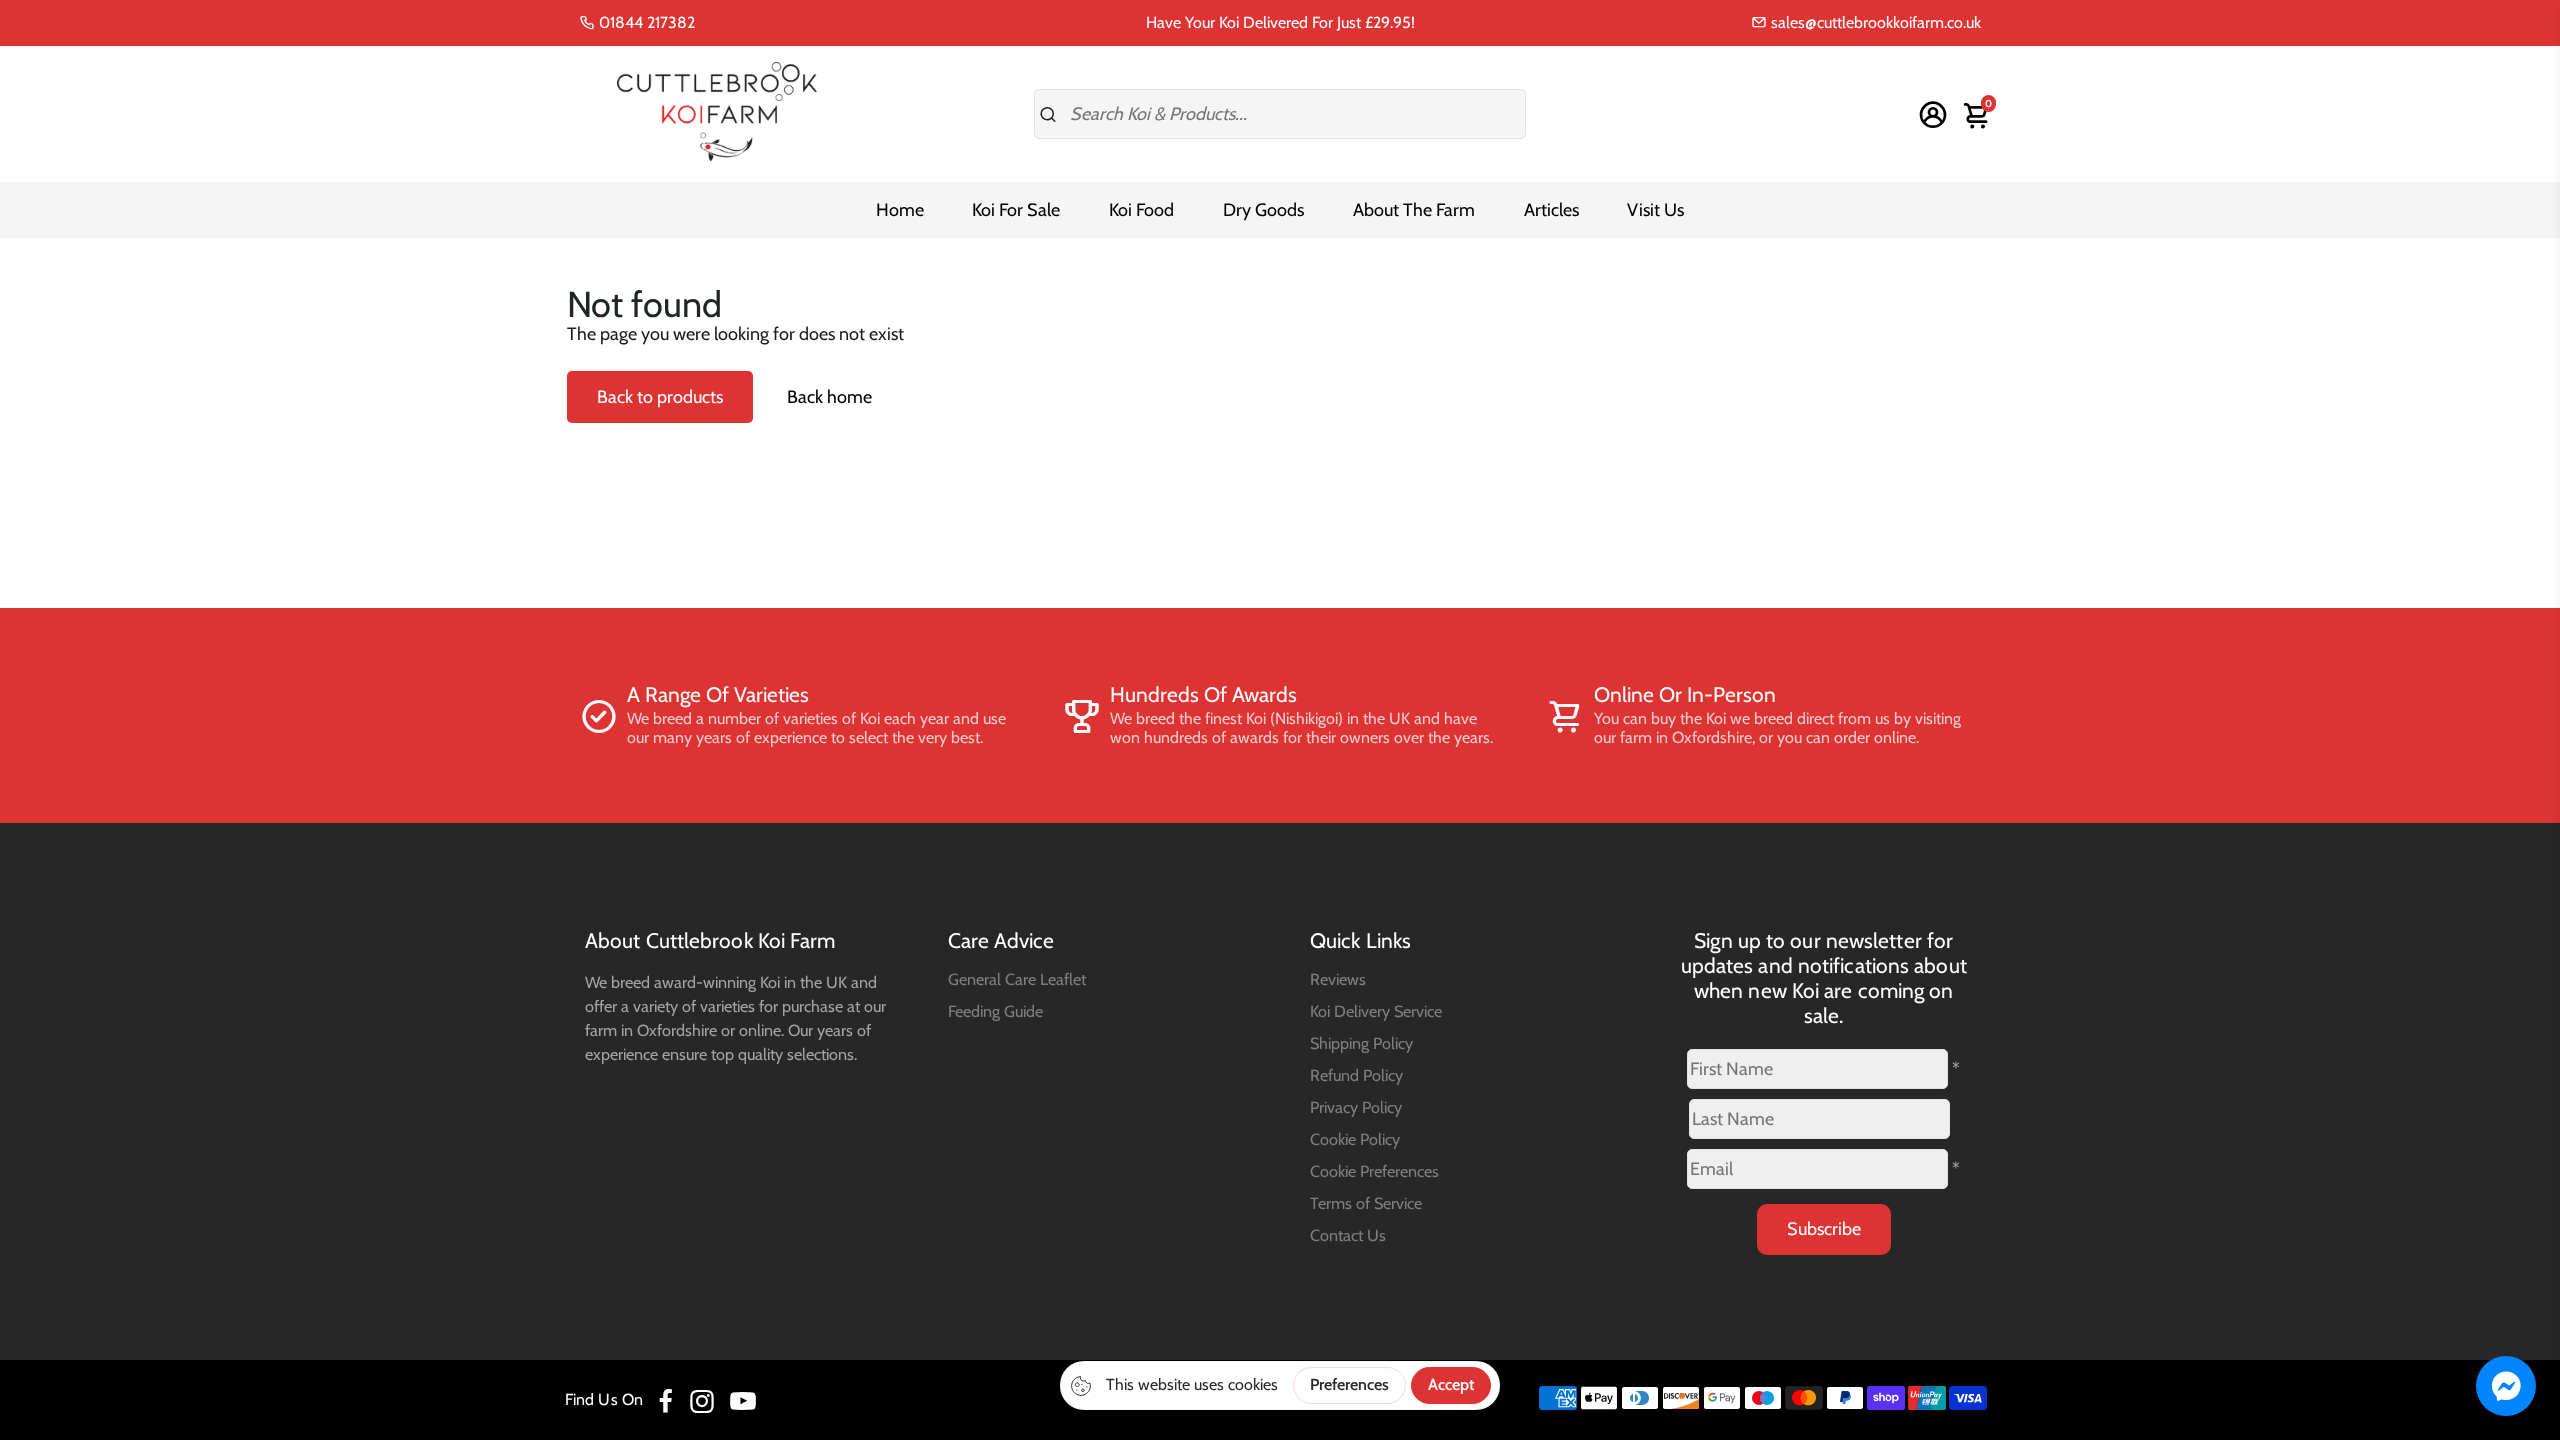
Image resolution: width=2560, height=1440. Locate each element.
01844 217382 (645, 22)
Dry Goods (1263, 210)
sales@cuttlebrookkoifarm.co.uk (1874, 22)
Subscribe (1824, 1229)
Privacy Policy (1356, 1107)
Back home (829, 397)
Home (900, 210)
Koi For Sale (1016, 210)
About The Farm (1414, 210)
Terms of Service (1366, 1203)
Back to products (660, 397)
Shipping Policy (1361, 1043)
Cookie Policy (1355, 1139)
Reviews (1338, 979)
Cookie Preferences (1374, 1171)
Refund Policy (1356, 1075)
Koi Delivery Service (1376, 1011)
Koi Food (1141, 210)
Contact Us (1348, 1235)
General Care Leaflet (1017, 979)
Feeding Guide (995, 1011)
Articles (1551, 210)
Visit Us (1655, 210)
